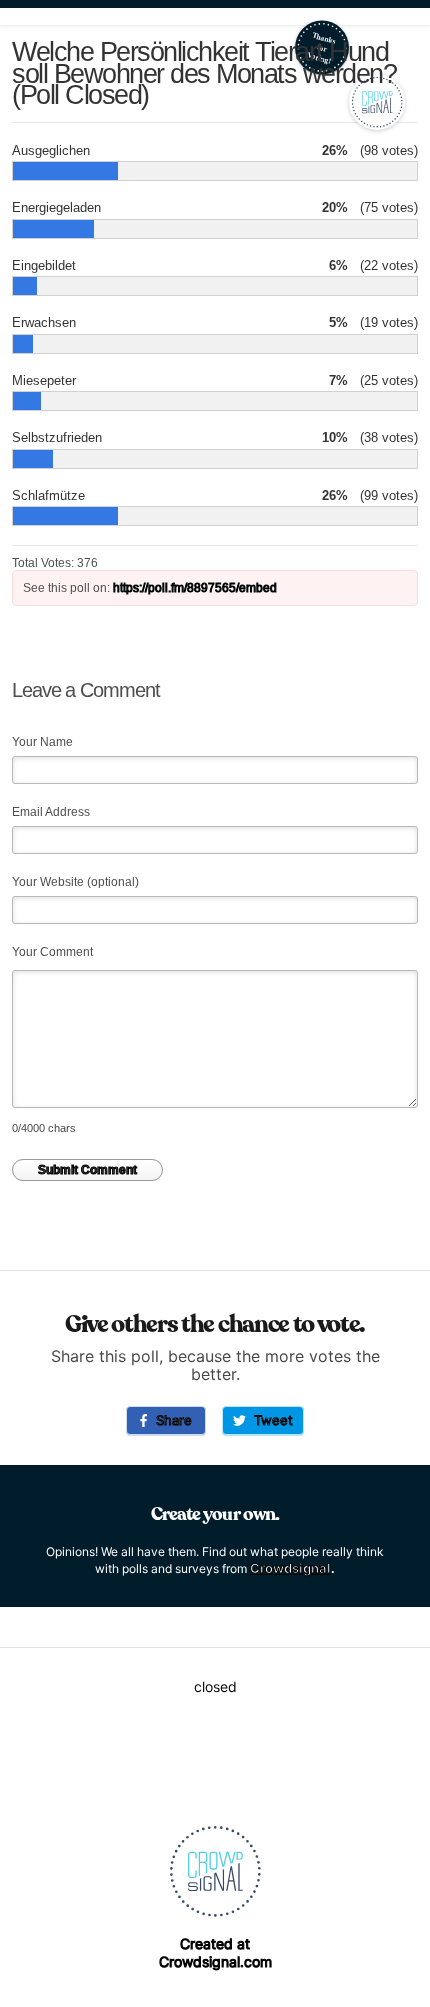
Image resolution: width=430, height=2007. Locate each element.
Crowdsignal (290, 1568)
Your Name (42, 742)
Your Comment (52, 952)
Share (170, 1420)
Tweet (269, 1420)
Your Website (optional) (75, 882)
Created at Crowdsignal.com (215, 1952)
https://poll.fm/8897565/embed (195, 588)
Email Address (51, 812)
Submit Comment (87, 1170)
